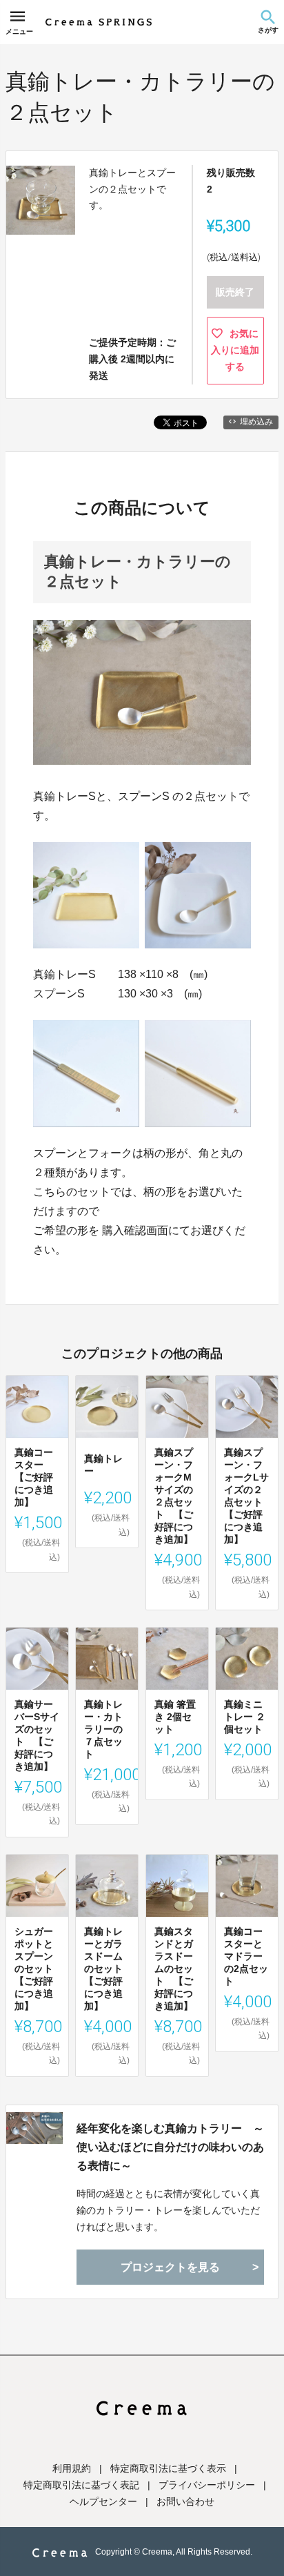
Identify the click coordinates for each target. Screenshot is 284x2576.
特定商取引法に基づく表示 (168, 2468)
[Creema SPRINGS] (99, 22)
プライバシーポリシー (207, 2485)
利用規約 (72, 2468)
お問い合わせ (185, 2501)
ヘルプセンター (103, 2501)
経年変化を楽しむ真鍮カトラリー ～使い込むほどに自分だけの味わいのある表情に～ (170, 2147)
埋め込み (256, 422)
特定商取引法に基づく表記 (81, 2485)
